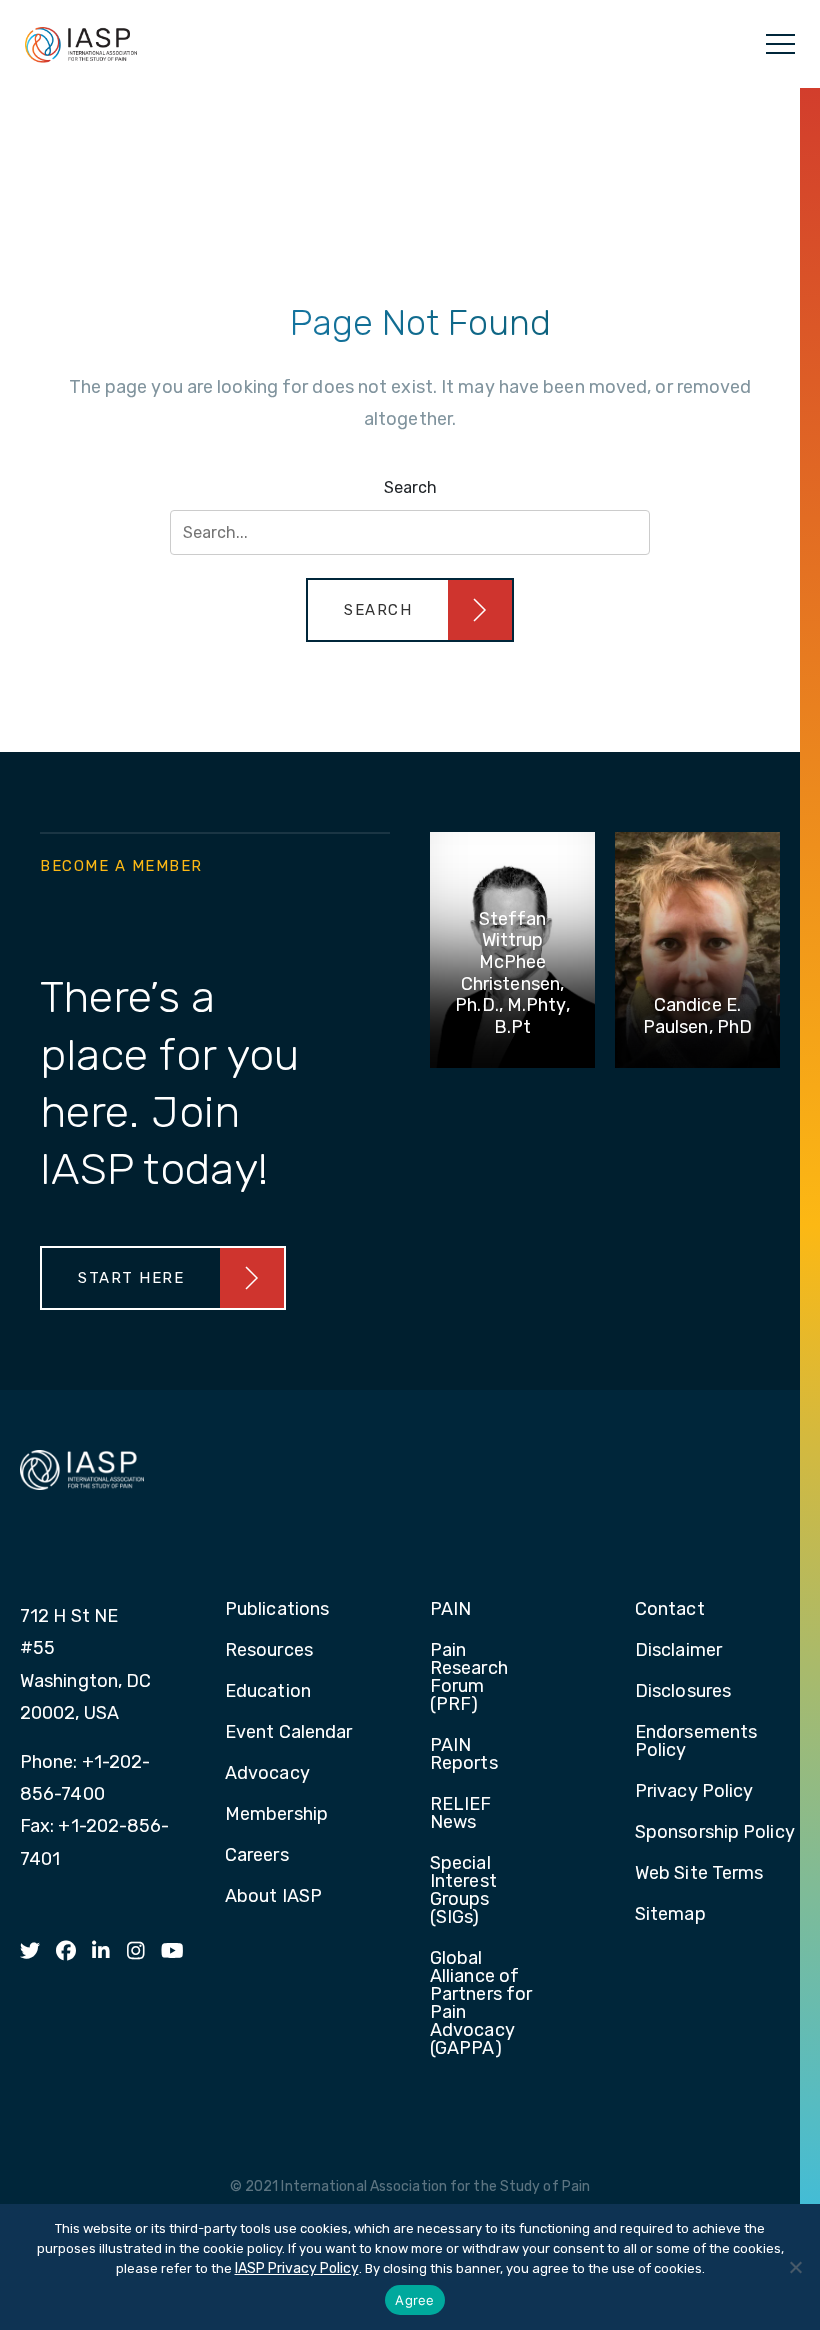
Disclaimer (678, 1651)
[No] (795, 2267)
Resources (269, 1651)
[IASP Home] (81, 44)
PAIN (450, 1610)
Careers (257, 1856)
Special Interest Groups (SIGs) (463, 1891)
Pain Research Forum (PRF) (469, 1678)
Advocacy (267, 1774)
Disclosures (683, 1692)
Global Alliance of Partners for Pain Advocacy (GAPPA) (481, 2004)
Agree (414, 2300)
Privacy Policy (694, 1792)
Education (268, 1692)
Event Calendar (288, 1733)
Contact (670, 1610)
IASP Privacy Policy (297, 2268)
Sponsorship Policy (715, 1833)
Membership (276, 1815)
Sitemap (670, 1915)
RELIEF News (461, 1814)
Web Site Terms (699, 1874)
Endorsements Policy (696, 1742)
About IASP (273, 1897)
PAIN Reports (464, 1755)
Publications (277, 1610)
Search (410, 487)
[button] (410, 610)
